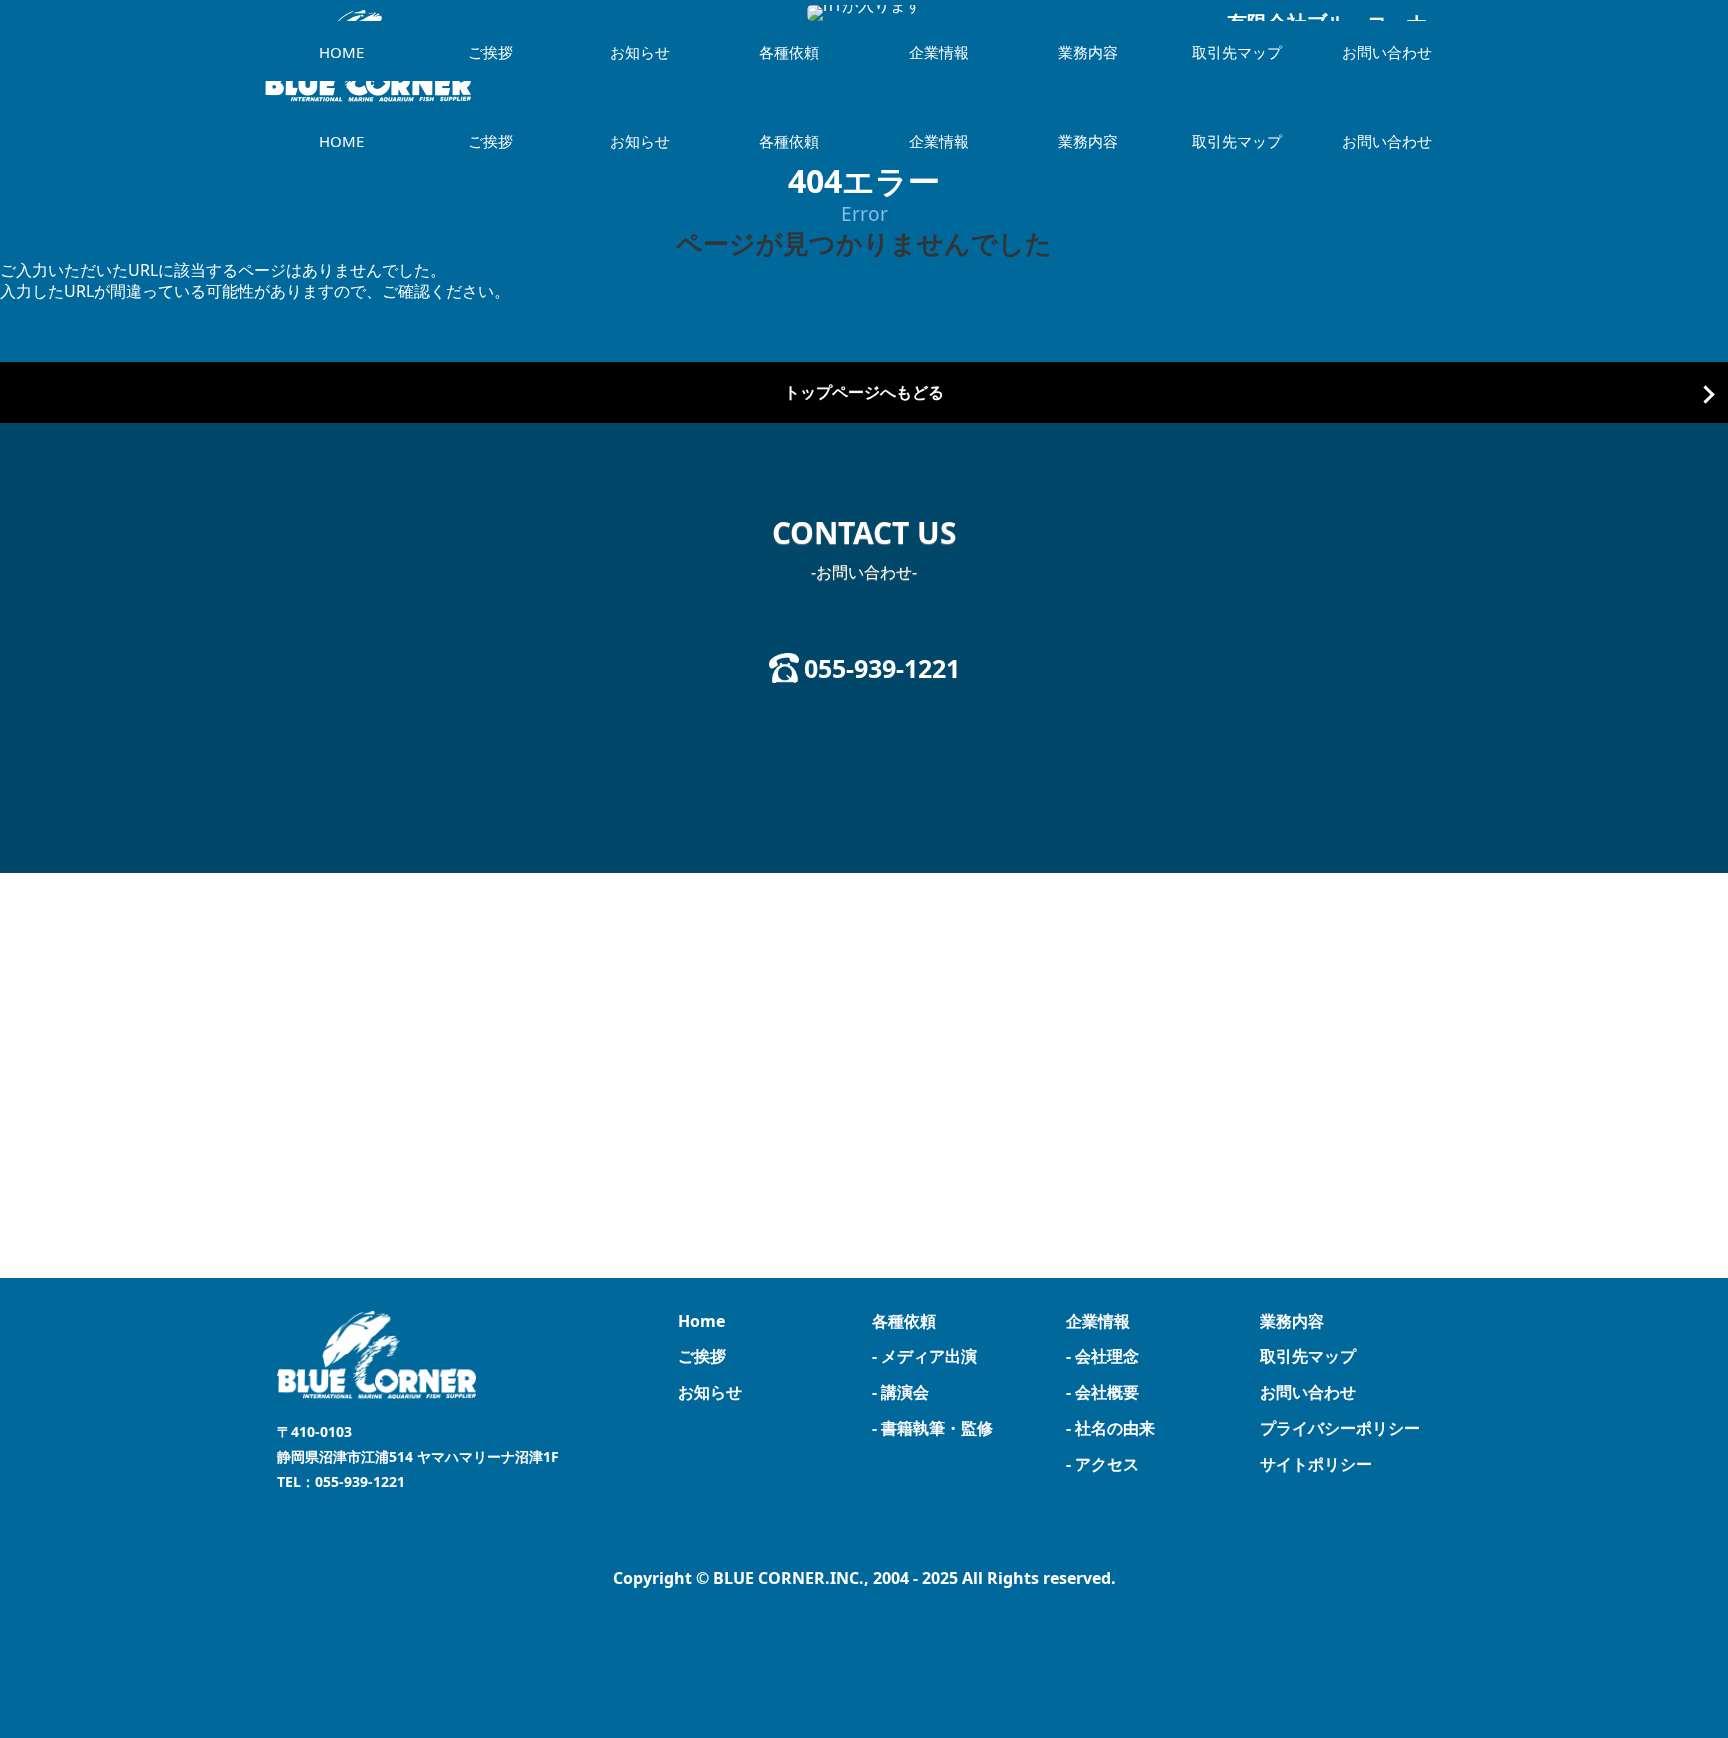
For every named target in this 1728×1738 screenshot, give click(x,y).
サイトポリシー (1316, 1464)
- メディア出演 (924, 1356)
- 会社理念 (1102, 1356)
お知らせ (640, 141)
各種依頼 (789, 141)
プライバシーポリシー (1340, 1428)
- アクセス (1102, 1464)
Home (701, 1321)
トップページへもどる (864, 392)
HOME (341, 141)
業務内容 (1088, 141)
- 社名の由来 (1110, 1428)
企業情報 (939, 141)
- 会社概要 (1102, 1392)
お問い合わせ (1387, 141)
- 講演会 (900, 1392)
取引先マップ (1237, 141)
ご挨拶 (490, 141)
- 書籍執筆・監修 (932, 1428)
